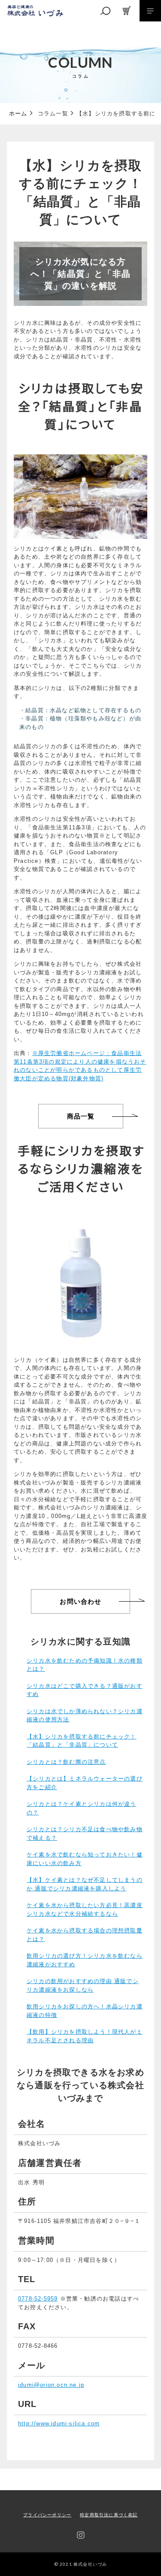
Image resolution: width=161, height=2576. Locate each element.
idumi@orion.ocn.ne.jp (51, 2385)
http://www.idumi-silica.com (59, 2423)
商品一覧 (81, 1116)
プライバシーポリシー (47, 2515)
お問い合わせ (80, 1601)
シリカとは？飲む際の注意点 (66, 1762)
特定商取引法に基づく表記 (109, 2515)
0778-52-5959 (38, 2299)
